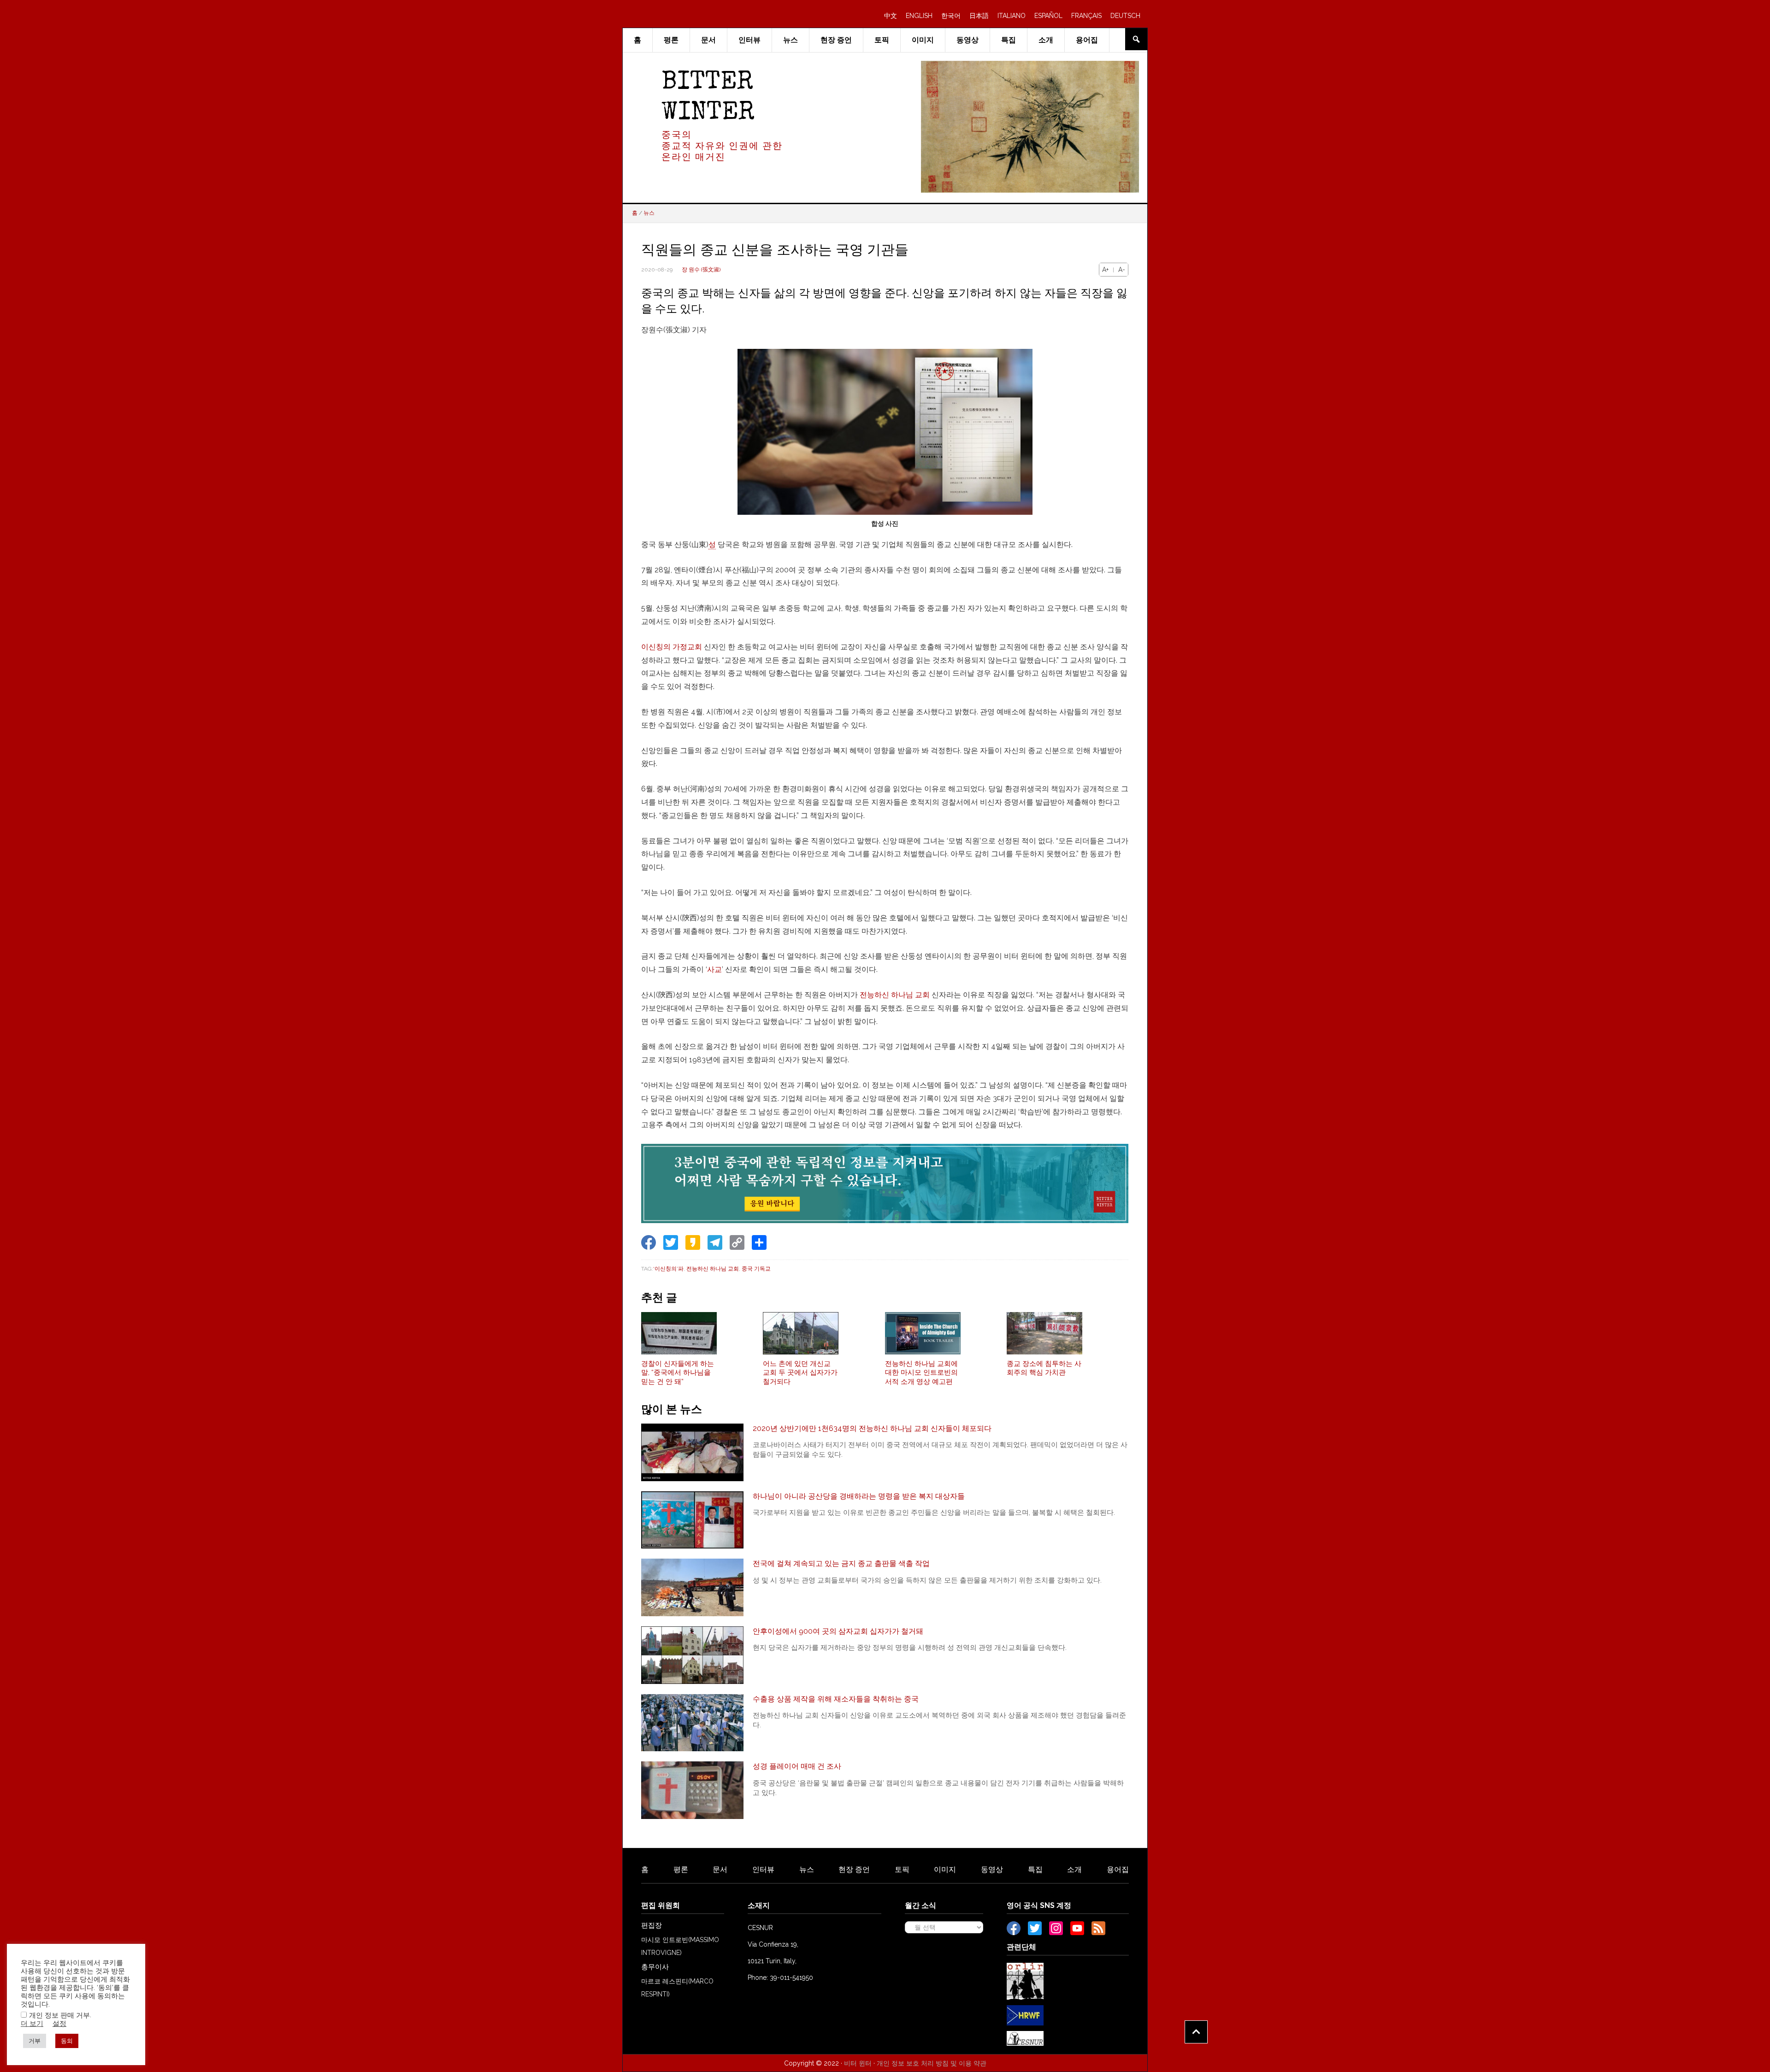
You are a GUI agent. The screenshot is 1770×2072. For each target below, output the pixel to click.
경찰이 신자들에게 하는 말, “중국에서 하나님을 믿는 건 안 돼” (678, 1373)
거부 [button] (35, 2041)
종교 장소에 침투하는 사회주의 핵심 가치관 (1044, 1368)
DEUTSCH (1125, 16)
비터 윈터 (858, 2063)
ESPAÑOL (1048, 16)
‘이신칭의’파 (668, 1269)
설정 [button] (59, 2023)
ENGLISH (919, 16)
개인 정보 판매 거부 (59, 2015)
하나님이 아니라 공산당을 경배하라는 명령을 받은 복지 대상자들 (859, 1496)
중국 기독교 (756, 1269)
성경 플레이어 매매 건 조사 (797, 1766)
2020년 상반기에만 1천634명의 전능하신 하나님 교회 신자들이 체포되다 (872, 1428)
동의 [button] (67, 2041)
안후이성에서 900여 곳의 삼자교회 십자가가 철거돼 (838, 1631)
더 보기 (32, 2023)
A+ (1105, 270)
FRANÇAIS (1086, 16)
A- (1122, 270)
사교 (714, 969)
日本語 (979, 16)
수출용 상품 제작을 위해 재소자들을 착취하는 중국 (836, 1699)
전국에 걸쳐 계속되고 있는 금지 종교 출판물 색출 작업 (841, 1563)
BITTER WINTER (708, 98)
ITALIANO (1012, 16)
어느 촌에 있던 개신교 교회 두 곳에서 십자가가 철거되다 (800, 1373)
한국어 (951, 16)
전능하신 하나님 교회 (895, 995)
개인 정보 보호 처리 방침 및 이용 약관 (932, 2063)
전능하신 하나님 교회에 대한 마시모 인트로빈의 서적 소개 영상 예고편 (921, 1373)
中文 (891, 16)
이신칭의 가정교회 (672, 647)
